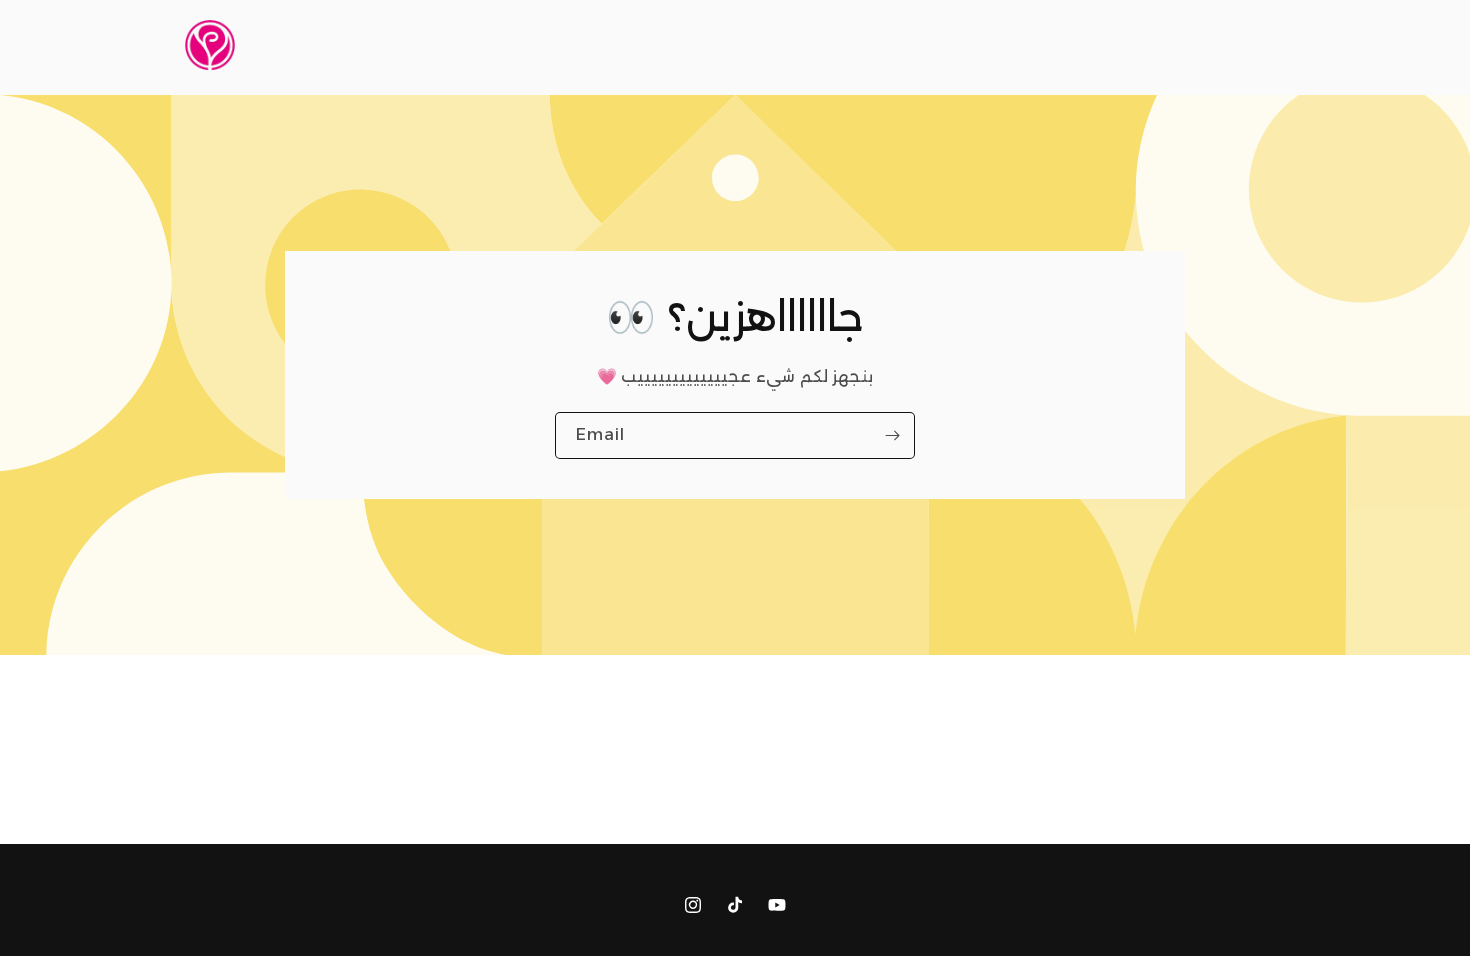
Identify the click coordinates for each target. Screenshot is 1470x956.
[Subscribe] (892, 434)
